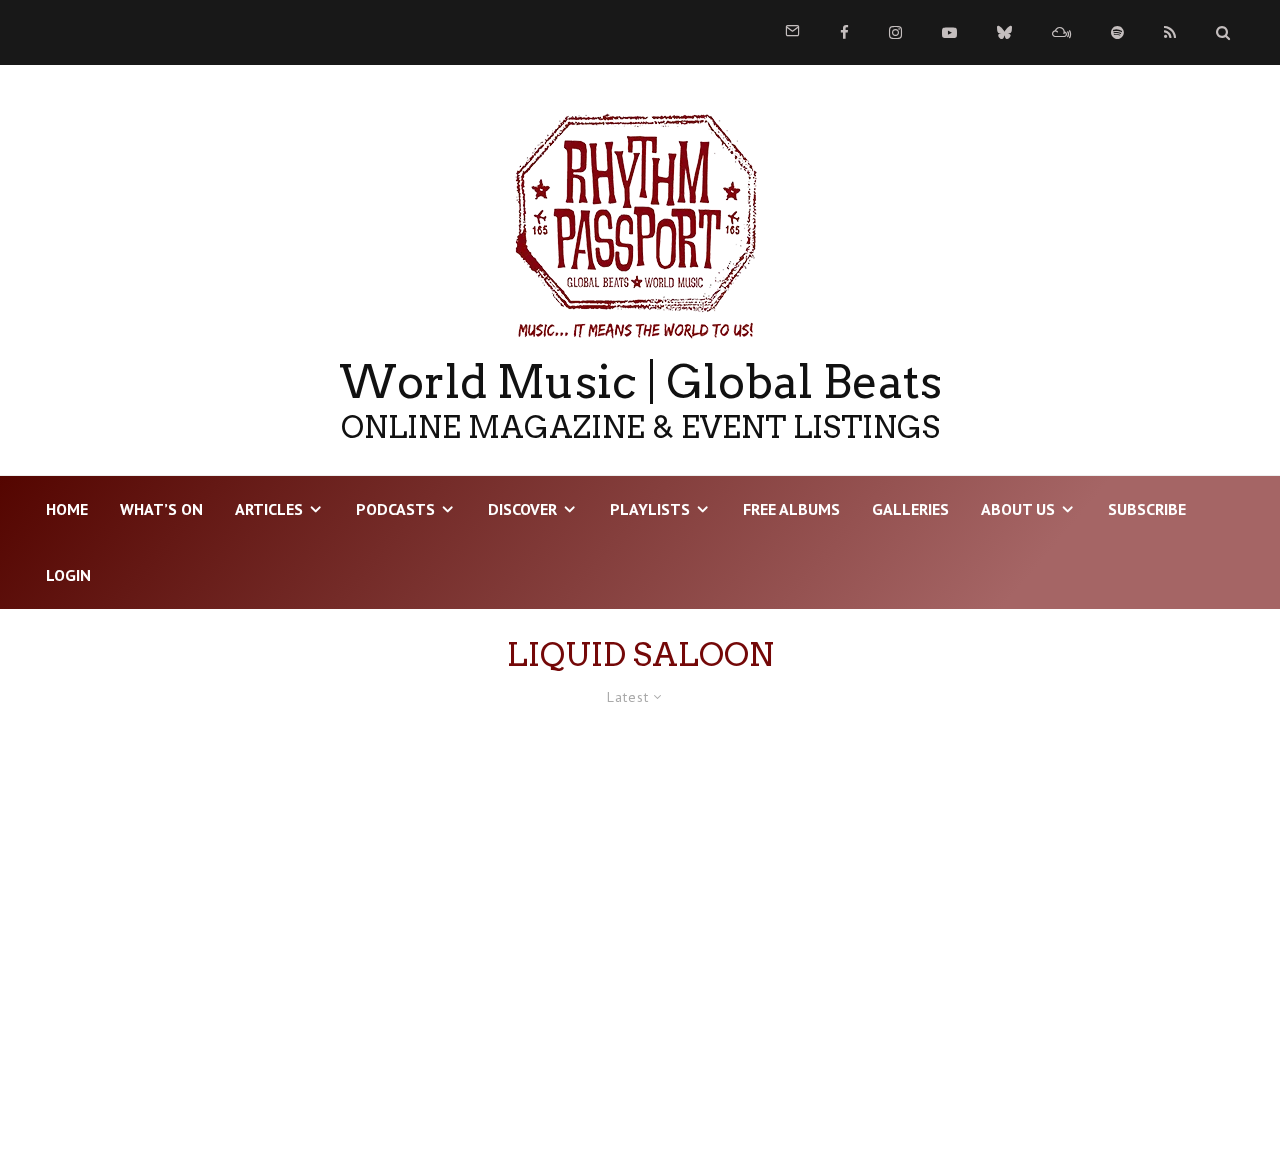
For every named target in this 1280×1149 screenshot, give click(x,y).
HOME (67, 509)
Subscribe (1147, 509)
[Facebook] (844, 32)
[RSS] (1170, 32)
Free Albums (791, 509)
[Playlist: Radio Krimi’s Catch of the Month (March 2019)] (232, 916)
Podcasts (395, 509)
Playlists (650, 509)
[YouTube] (949, 32)
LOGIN (68, 575)
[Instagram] (895, 32)
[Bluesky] (1004, 32)
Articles (269, 509)
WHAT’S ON (161, 509)
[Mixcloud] (1061, 32)
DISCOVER (522, 509)
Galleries (910, 509)
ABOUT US (1018, 509)
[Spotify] (1117, 32)
